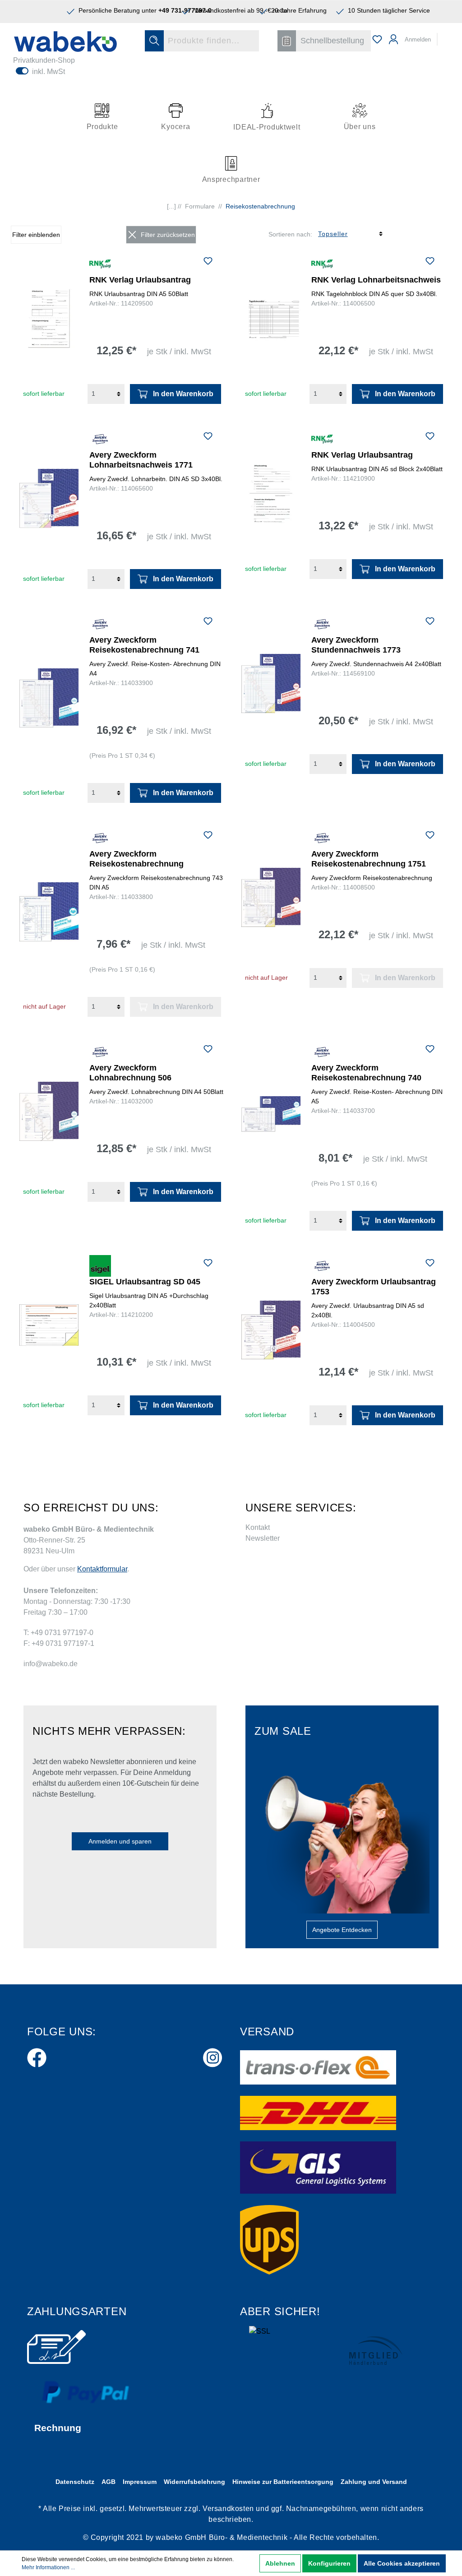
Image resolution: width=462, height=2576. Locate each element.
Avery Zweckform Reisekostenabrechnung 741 (144, 645)
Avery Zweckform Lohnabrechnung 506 (130, 1073)
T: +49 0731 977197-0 (58, 1633)
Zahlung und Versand (374, 2482)
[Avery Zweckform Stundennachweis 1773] (271, 684)
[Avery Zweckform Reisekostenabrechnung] (49, 912)
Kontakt (258, 1527)
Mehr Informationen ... (48, 2567)
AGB (109, 2482)
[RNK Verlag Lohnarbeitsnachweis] (271, 319)
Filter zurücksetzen (168, 235)
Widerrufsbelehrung (194, 2482)
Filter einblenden (36, 235)
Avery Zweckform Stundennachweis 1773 (356, 645)
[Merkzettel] (377, 39)
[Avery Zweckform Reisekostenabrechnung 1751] (271, 898)
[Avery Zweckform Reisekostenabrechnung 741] (49, 698)
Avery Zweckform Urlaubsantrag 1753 (374, 1287)
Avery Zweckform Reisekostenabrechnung (136, 859)
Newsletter (263, 1538)
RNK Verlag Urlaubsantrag (140, 280)
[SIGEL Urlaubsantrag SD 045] (49, 1325)
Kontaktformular (102, 1569)
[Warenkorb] (444, 35)
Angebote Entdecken (342, 1930)
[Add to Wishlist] (208, 262)
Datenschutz (75, 2482)
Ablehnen (280, 2563)
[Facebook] (37, 2056)
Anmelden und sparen (120, 1841)
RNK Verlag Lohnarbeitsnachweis (376, 280)
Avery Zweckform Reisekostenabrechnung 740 (366, 1073)
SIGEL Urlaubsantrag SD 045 (145, 1282)
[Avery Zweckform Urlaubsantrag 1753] (271, 1330)
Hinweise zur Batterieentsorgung (283, 2482)
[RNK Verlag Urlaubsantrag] (49, 319)
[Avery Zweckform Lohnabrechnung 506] (49, 1112)
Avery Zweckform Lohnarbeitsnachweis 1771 (141, 460)
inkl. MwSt (49, 72)
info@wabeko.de (51, 1664)
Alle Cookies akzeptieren (402, 2563)
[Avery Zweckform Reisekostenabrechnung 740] (271, 1126)
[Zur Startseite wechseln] (65, 42)
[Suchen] (154, 41)
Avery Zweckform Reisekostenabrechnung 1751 (369, 859)
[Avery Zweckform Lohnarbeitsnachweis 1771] (49, 499)
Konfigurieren (329, 2563)
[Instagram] (213, 2056)
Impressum (140, 2482)
